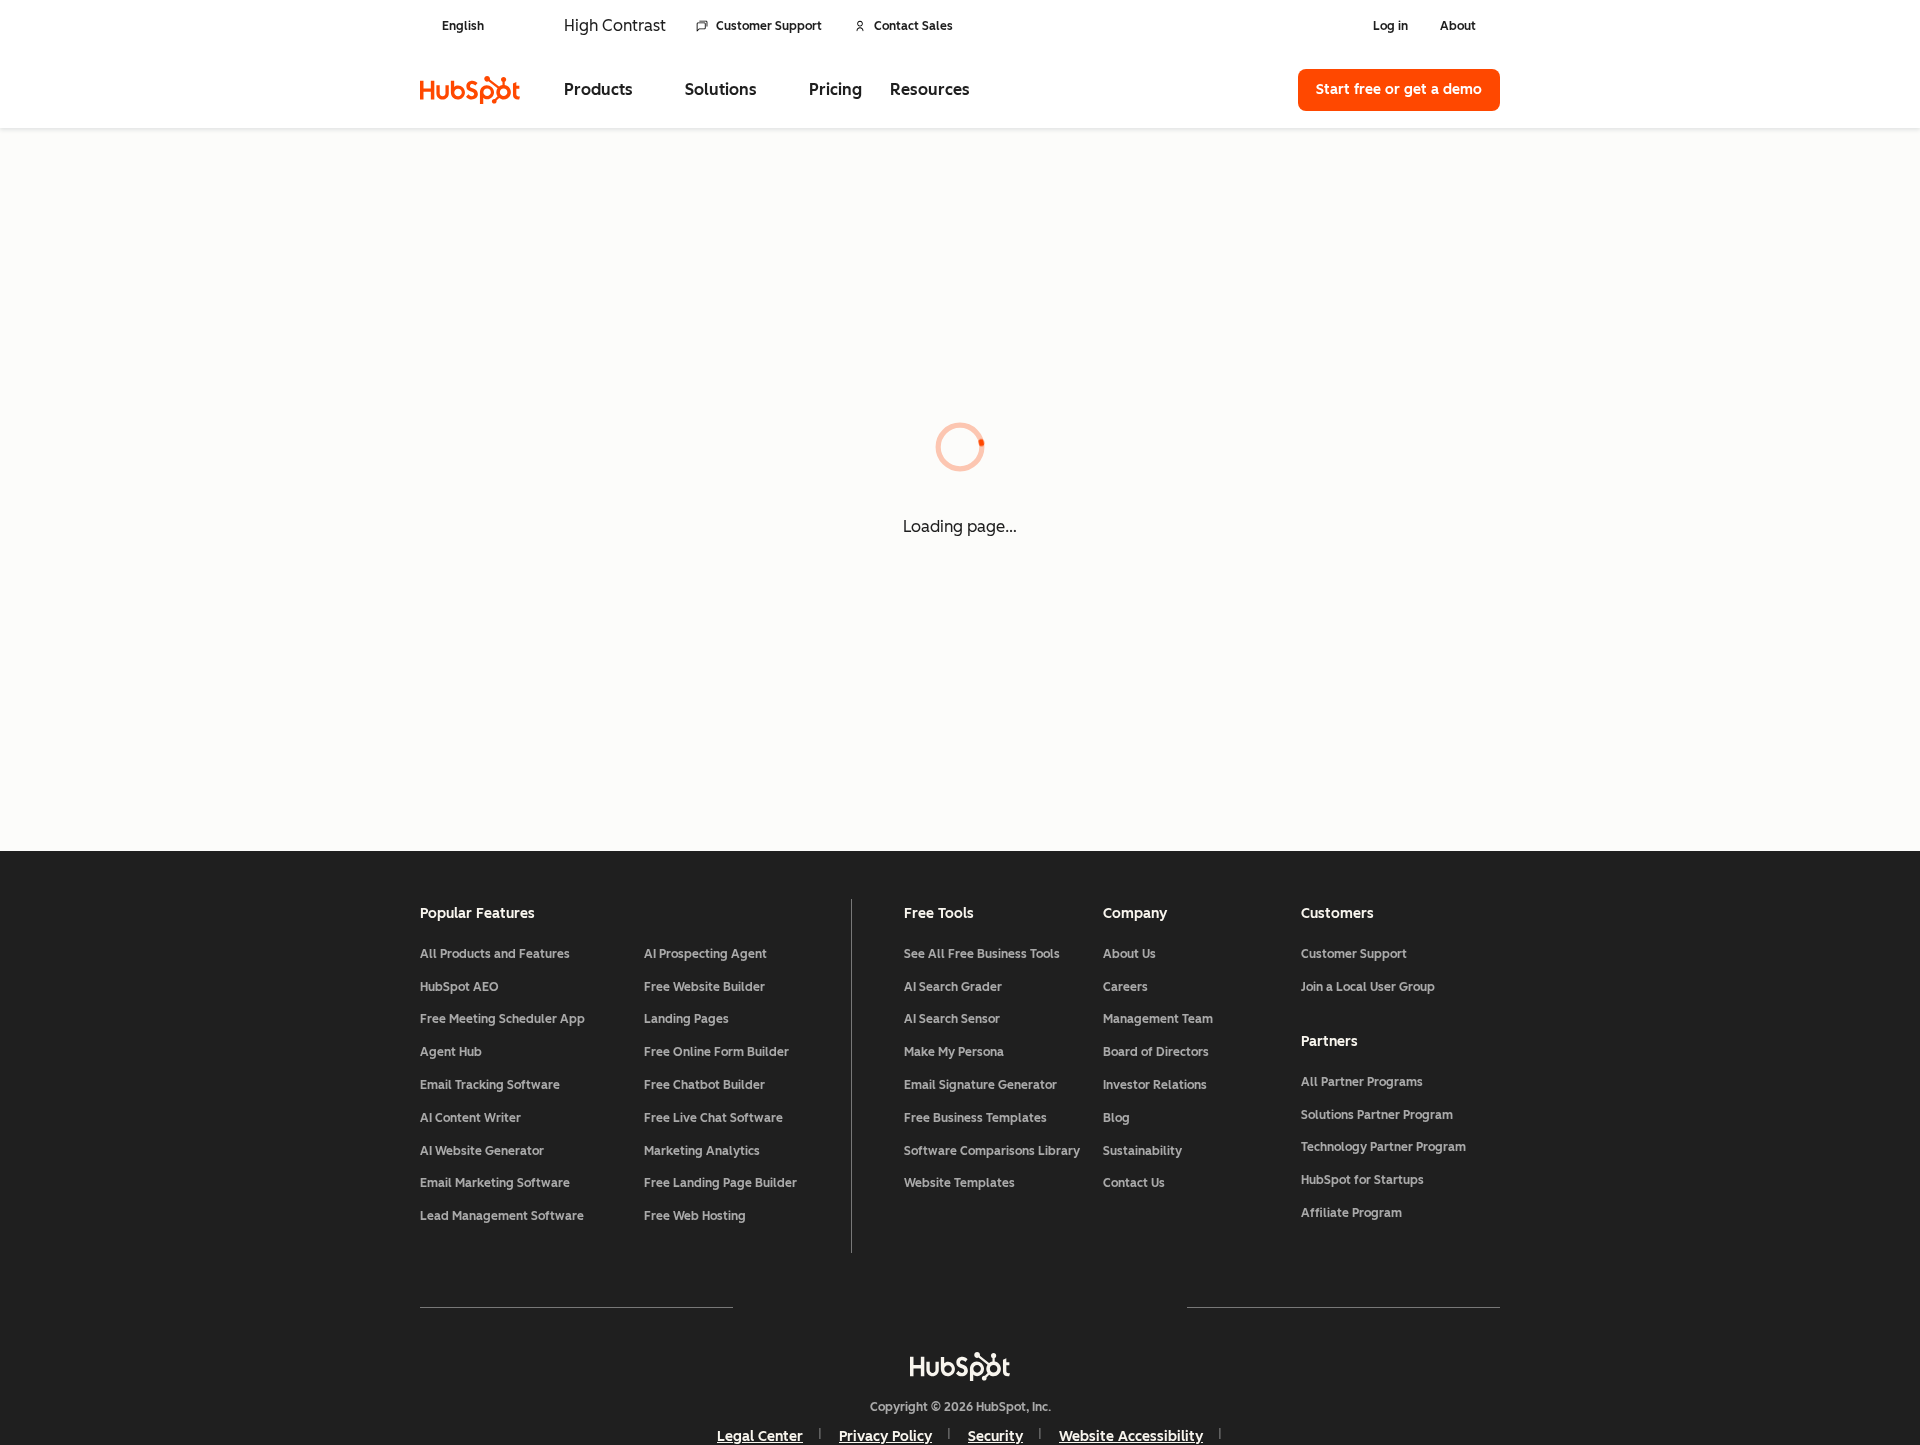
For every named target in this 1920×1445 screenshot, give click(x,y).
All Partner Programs (1362, 1082)
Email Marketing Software (495, 1183)
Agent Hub (451, 1052)
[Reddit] (1076, 1307)
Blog (1116, 1118)
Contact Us (1134, 1183)
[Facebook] (786, 1307)
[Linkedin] (1018, 1307)
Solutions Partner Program (1377, 1115)
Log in (1390, 26)
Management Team (1158, 1019)
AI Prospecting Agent (705, 954)
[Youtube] (902, 1307)
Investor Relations (1155, 1085)
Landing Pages (686, 1019)
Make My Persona (954, 1052)
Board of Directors (1156, 1052)
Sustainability (1142, 1151)
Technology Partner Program (1383, 1147)
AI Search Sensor (952, 1019)
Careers (1125, 987)
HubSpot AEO (459, 987)
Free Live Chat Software (713, 1118)
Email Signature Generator (980, 1085)
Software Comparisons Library (992, 1151)
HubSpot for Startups (1362, 1180)
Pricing (835, 89)
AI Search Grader (953, 987)
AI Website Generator (482, 1151)
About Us (1129, 954)
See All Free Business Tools (982, 954)
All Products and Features (495, 954)
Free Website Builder (704, 987)
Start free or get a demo (1399, 89)
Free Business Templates (975, 1118)
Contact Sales (913, 26)
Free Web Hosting (695, 1216)
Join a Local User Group (1368, 987)
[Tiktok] (1134, 1307)
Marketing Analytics (702, 1151)
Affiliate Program (1351, 1213)
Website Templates (959, 1183)
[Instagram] (844, 1307)
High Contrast (615, 25)
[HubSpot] (470, 90)
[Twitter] (960, 1307)
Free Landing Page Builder (720, 1183)
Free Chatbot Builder (704, 1085)
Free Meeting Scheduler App (502, 1019)
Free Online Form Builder (716, 1052)
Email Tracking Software (490, 1085)
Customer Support (769, 26)
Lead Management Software (502, 1216)
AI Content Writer (470, 1118)
